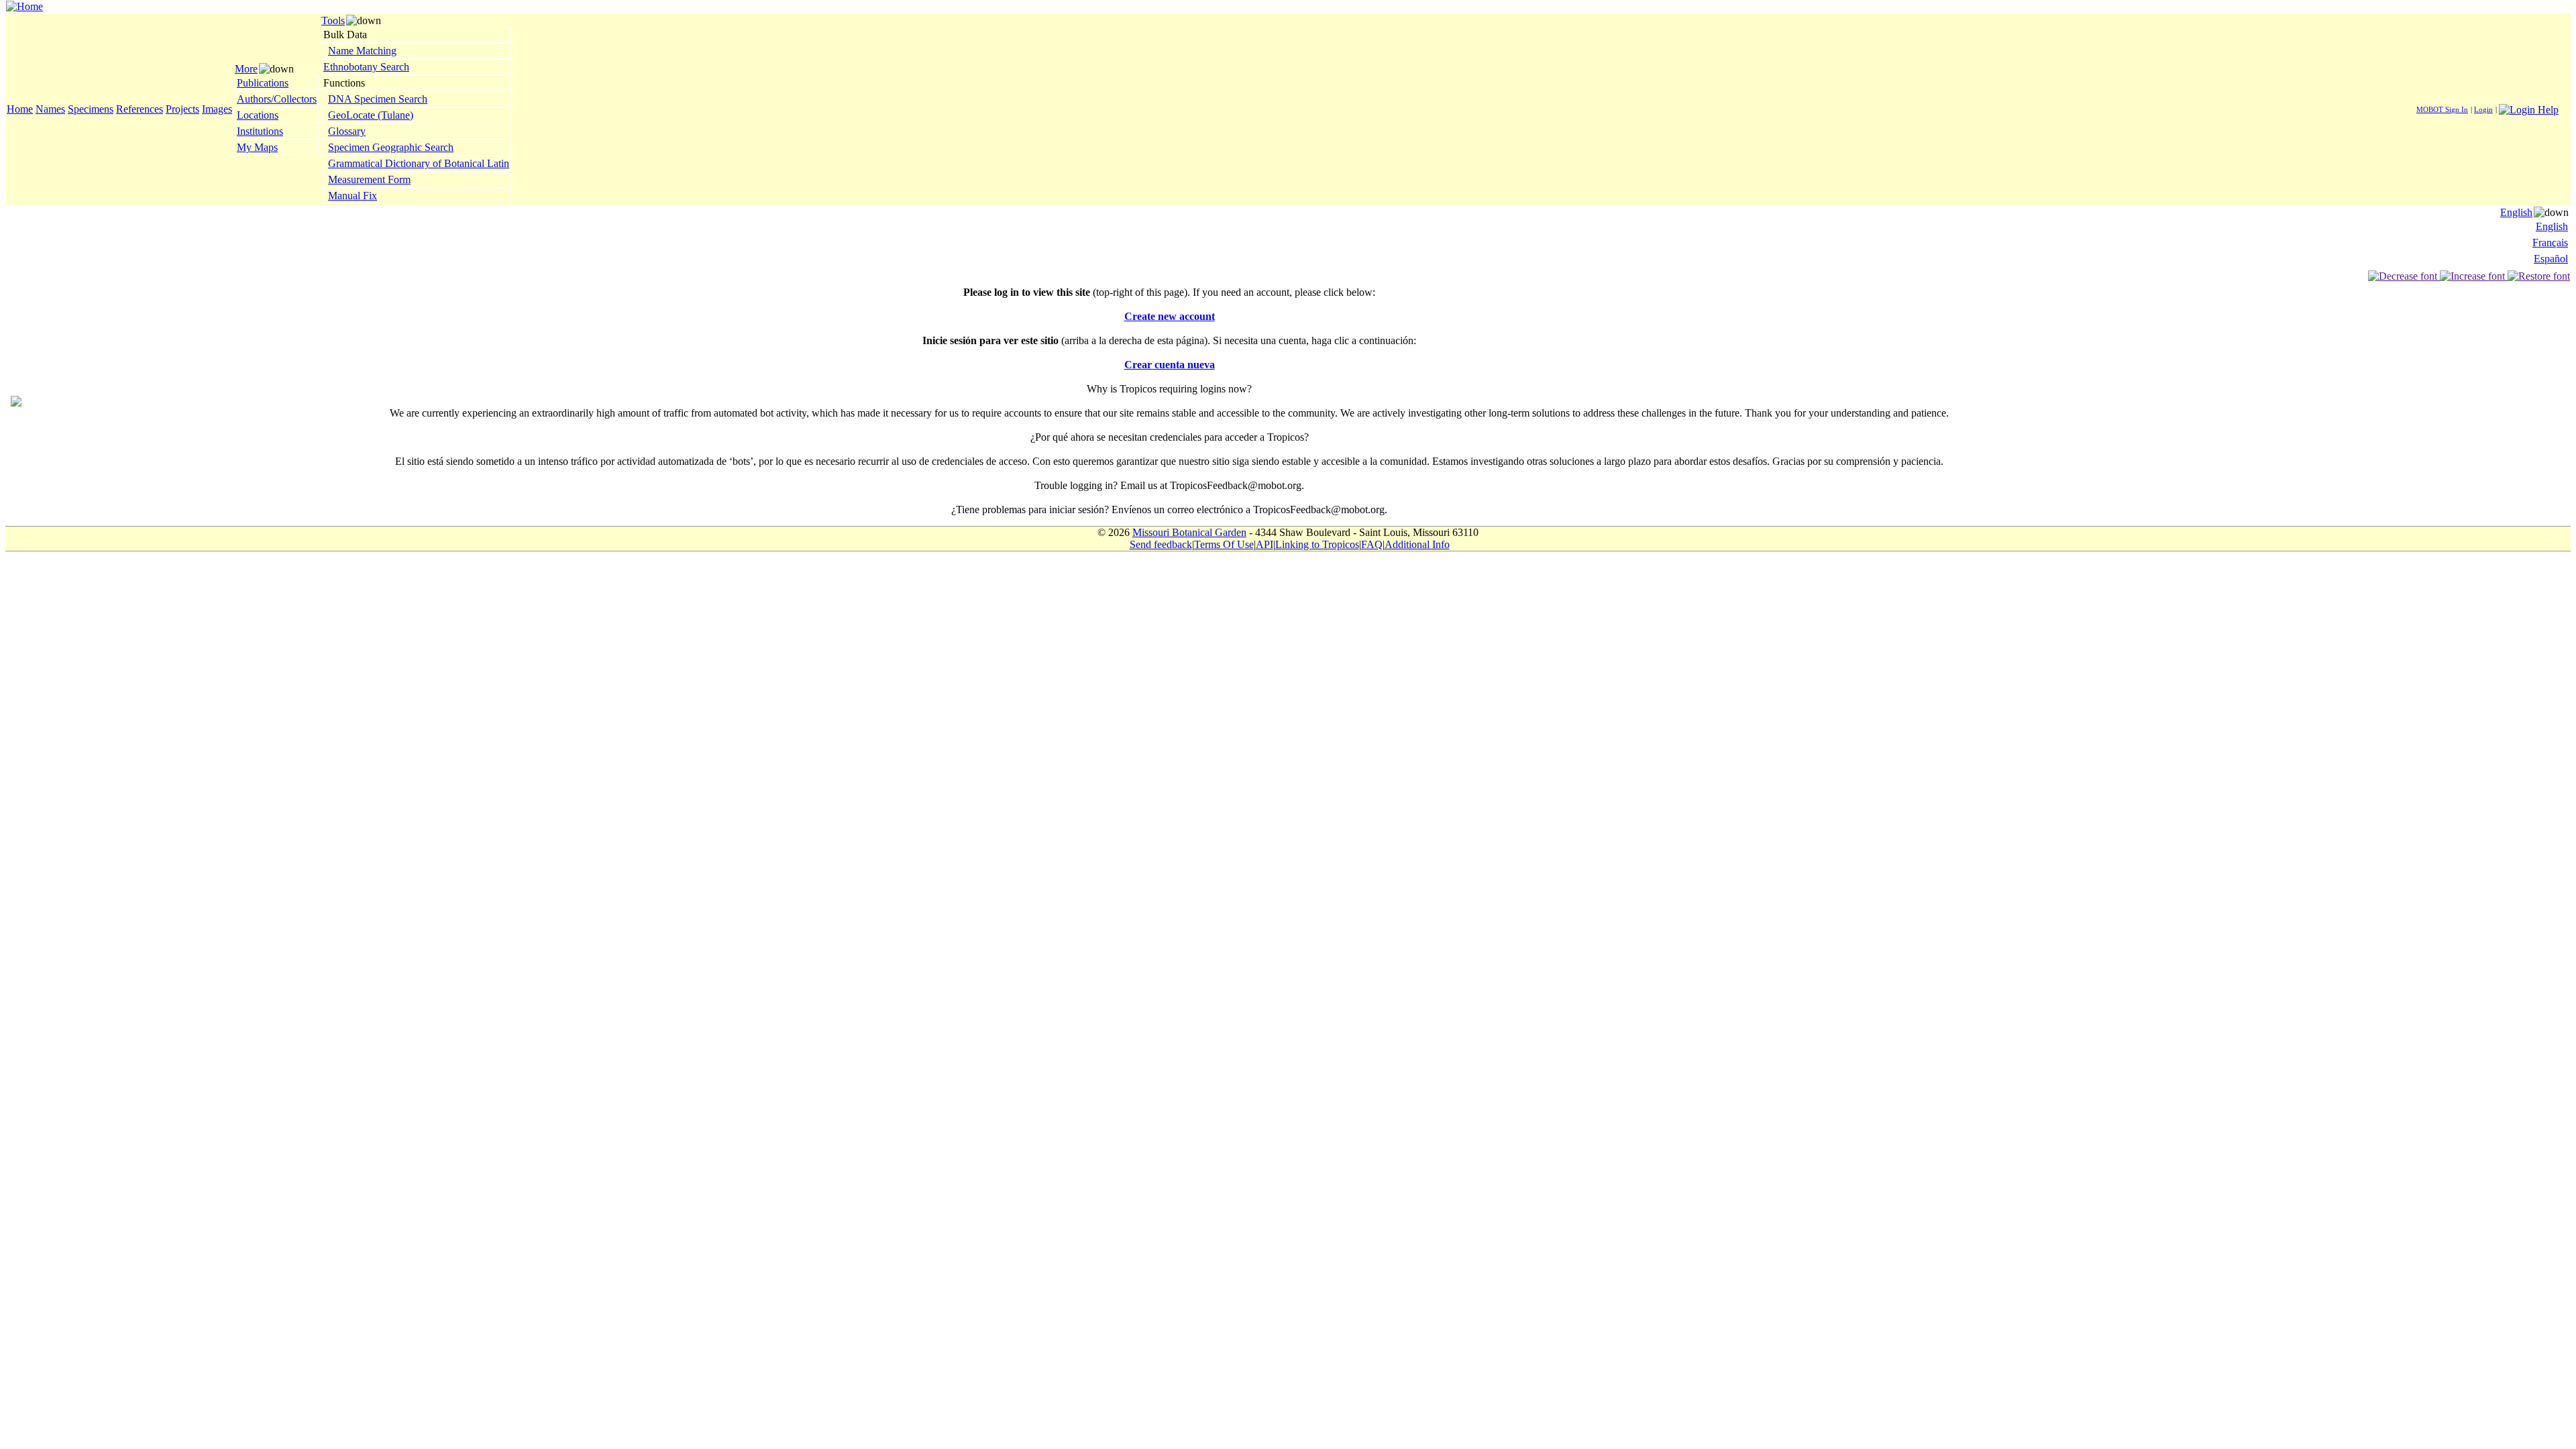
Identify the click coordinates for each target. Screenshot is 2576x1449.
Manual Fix (353, 196)
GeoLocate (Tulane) (371, 115)
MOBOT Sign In (2442, 109)
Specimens (91, 109)
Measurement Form (369, 179)
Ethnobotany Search (366, 67)
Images (217, 109)
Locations (258, 115)
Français (2550, 243)
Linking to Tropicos (1317, 544)
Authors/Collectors (277, 99)
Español (2551, 259)
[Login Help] (2529, 108)
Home (20, 109)
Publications (263, 83)
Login (2483, 109)
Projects (182, 109)
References (140, 109)
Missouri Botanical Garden (1189, 532)
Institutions (260, 131)
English (2516, 212)
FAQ (1372, 544)
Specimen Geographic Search (391, 147)
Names (50, 109)
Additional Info (1417, 544)
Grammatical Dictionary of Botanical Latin (419, 163)
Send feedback (1161, 544)
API (1265, 544)
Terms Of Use (1224, 544)
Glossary (347, 131)
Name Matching (362, 51)
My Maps (257, 147)
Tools (333, 20)
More (246, 69)
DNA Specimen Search (378, 99)
